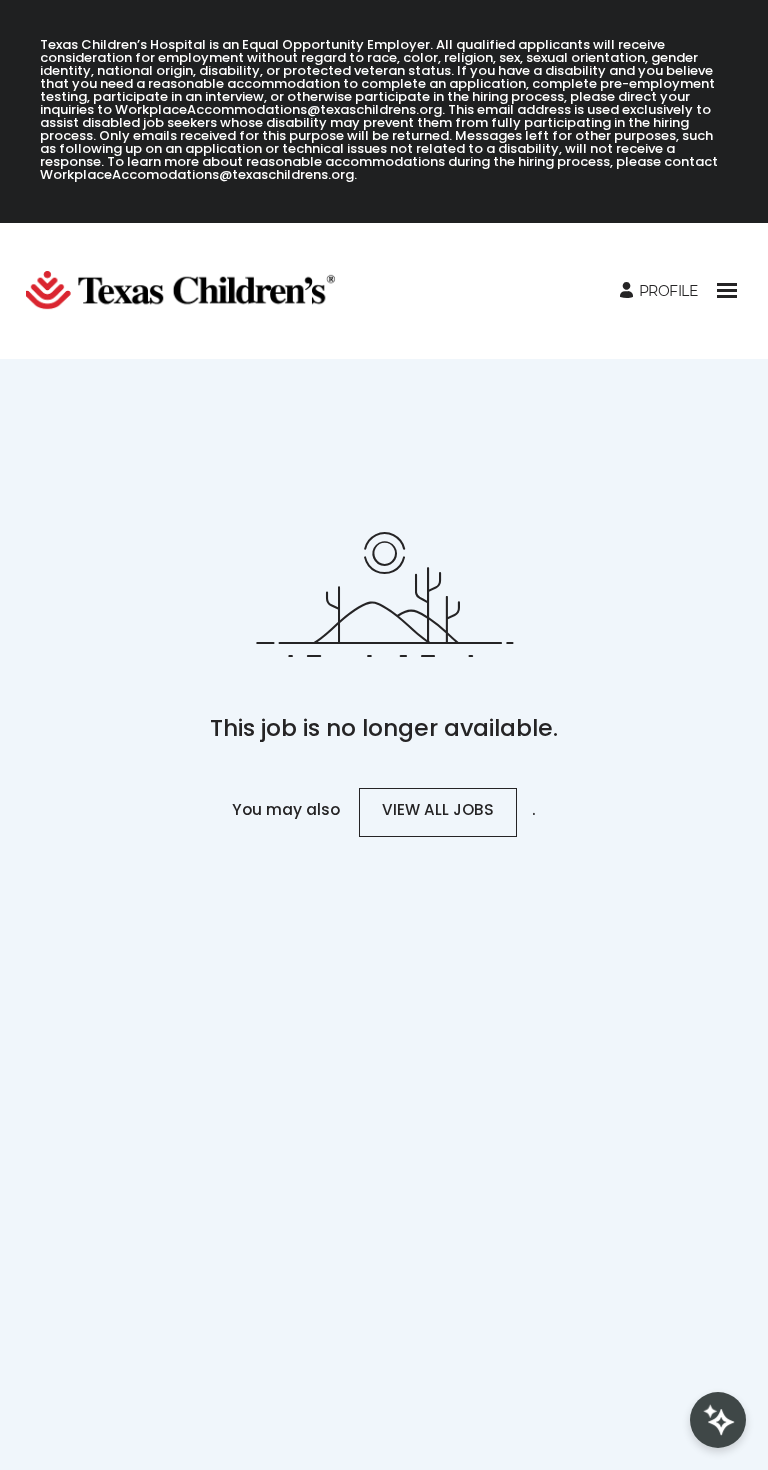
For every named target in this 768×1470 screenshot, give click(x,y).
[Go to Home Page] (188, 291)
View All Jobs (438, 811)
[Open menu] (727, 290)
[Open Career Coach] (718, 1420)
